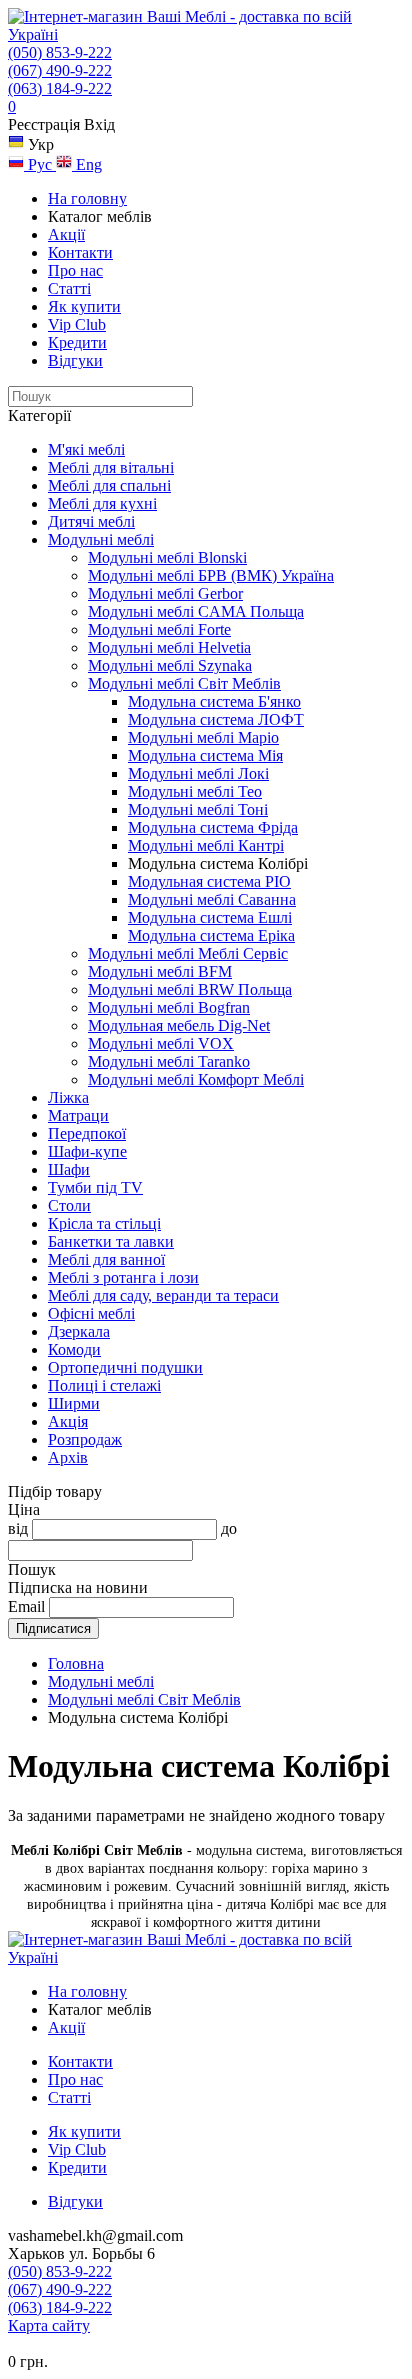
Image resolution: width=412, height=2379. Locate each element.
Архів (68, 1457)
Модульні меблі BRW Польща (190, 989)
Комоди (74, 1349)
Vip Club (77, 324)
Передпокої (87, 1133)
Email (26, 1606)
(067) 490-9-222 (60, 70)
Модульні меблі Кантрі (206, 845)
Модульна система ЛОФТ (216, 719)
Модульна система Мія (205, 755)
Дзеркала (79, 1331)
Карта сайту (49, 2325)
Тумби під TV (95, 1187)
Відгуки (75, 360)
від (18, 1528)
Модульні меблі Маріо (203, 737)
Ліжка (68, 1097)
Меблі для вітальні (111, 467)
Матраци (78, 1115)
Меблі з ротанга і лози (123, 1277)
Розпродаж (85, 1439)
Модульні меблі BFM (160, 971)
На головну (87, 198)
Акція (68, 1421)
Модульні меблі (101, 539)
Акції (66, 234)
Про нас (75, 270)
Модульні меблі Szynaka (170, 665)
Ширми (74, 1403)
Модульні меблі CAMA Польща (196, 611)
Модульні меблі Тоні (198, 809)
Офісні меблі (91, 1313)
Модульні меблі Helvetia (169, 647)
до (229, 1528)
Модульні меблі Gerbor (165, 593)
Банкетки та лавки (111, 1241)
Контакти (80, 252)
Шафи (69, 1169)
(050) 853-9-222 (60, 52)
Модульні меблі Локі (198, 773)
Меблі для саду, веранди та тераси (163, 1295)
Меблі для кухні (102, 503)
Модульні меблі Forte (159, 629)
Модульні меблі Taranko (169, 1061)
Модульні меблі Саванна (212, 899)
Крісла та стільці (104, 1223)
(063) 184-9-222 (60, 88)
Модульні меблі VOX (161, 1043)
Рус (40, 164)
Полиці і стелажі (104, 1385)
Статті (69, 288)
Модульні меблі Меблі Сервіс (188, 953)
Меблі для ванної (106, 1259)
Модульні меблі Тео (195, 791)
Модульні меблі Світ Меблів (184, 683)
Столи (69, 1205)
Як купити (84, 306)
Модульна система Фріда (213, 827)
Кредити (77, 342)
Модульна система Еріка (211, 935)
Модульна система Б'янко (214, 701)
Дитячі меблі (91, 521)
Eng (87, 164)
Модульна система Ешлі (210, 917)
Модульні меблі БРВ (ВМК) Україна (211, 575)
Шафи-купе (87, 1151)
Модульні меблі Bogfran (169, 1007)
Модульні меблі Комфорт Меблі (196, 1079)
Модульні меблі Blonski (167, 557)
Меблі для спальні (109, 485)
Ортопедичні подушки (125, 1367)
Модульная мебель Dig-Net (179, 1025)
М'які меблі (86, 449)
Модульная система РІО (209, 881)
